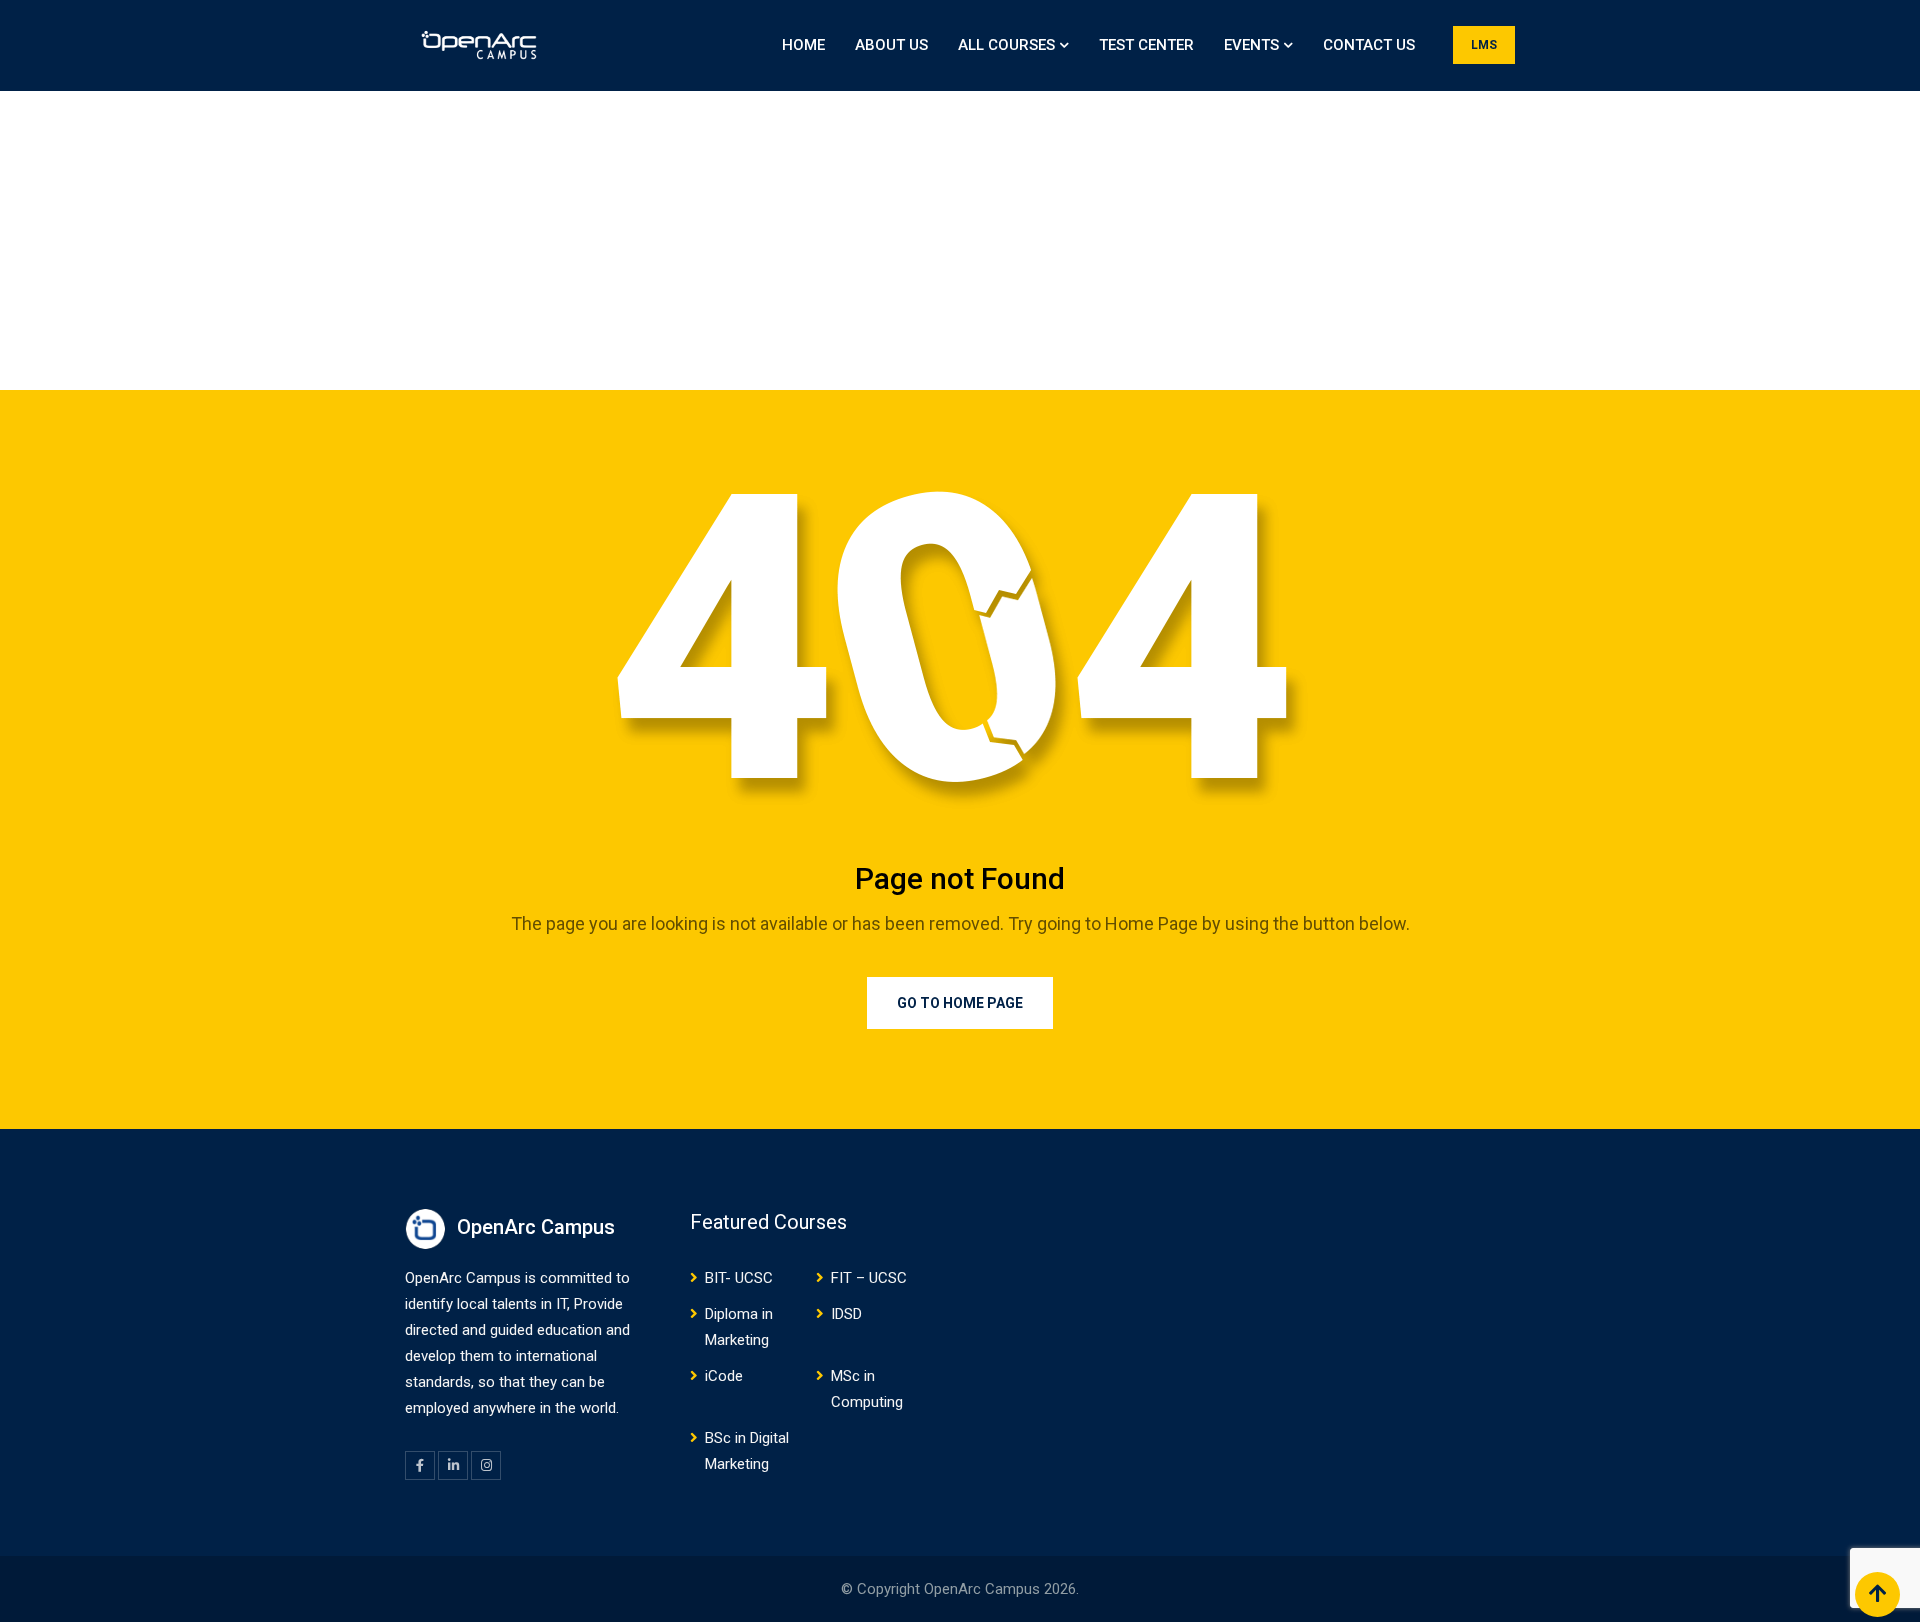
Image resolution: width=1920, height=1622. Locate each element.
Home (803, 45)
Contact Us (1369, 45)
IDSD (846, 1314)
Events (1251, 45)
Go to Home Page (960, 1003)
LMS (1484, 45)
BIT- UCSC (739, 1278)
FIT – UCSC (869, 1278)
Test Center (1146, 45)
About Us (891, 45)
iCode (724, 1376)
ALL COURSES (1006, 45)
